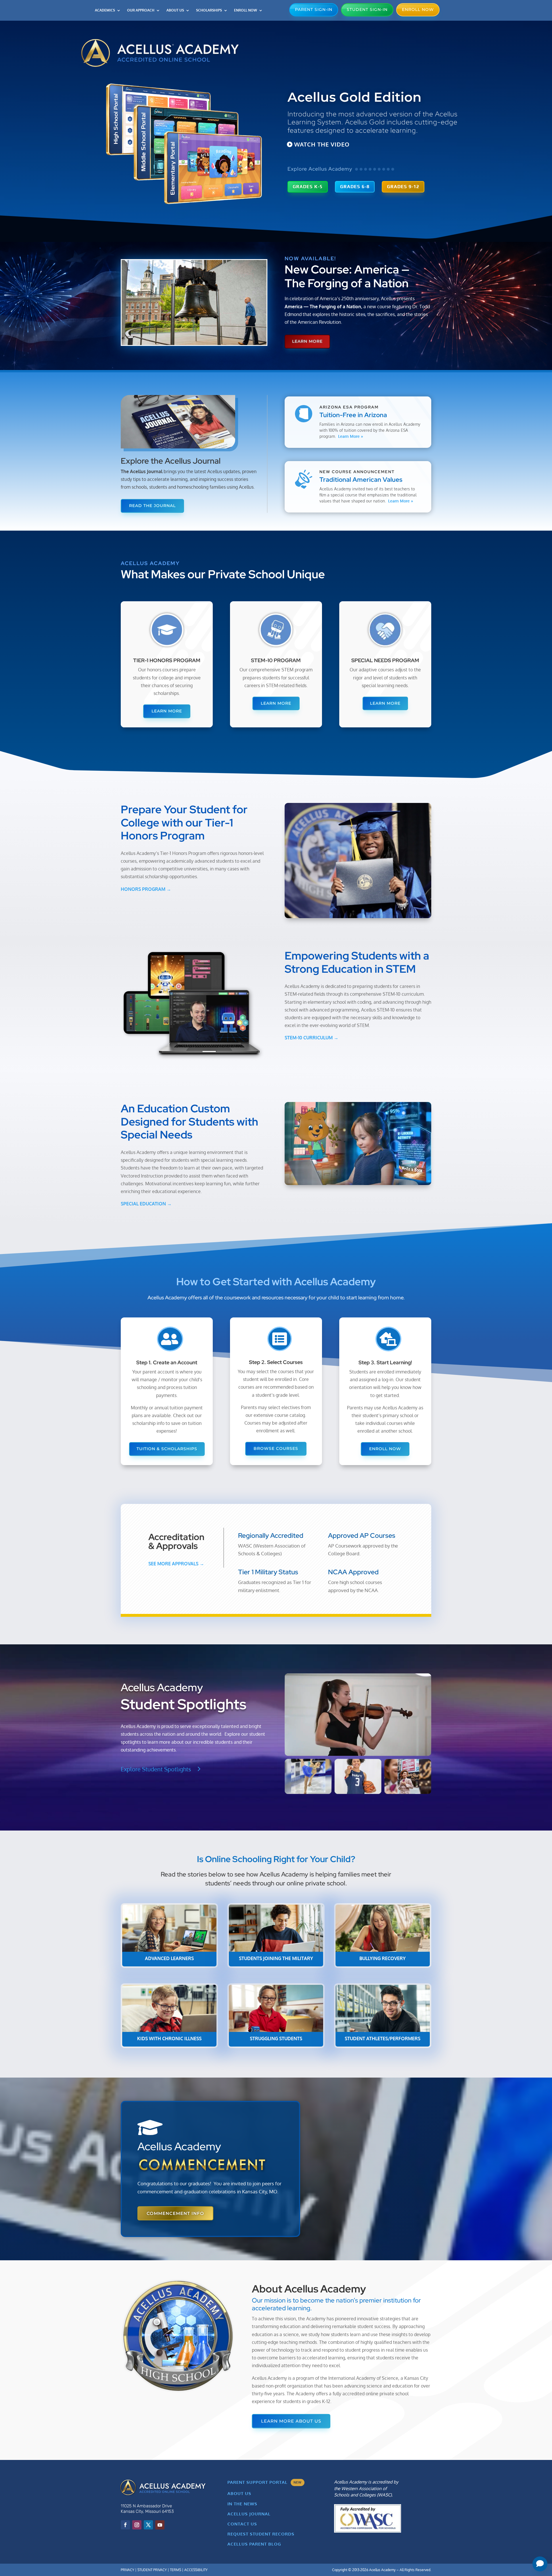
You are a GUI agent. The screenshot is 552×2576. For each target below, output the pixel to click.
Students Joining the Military (276, 1958)
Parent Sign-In (314, 9)
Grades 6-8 (355, 187)
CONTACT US (242, 2524)
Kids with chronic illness (169, 2039)
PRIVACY (128, 2570)
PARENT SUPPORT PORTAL (265, 2482)
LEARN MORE (167, 711)
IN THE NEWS (242, 2504)
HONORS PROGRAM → (146, 889)
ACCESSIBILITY (196, 2570)
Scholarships (209, 10)
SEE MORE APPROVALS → (176, 1564)
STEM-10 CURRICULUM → (312, 1038)
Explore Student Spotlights (156, 1769)
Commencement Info (175, 2213)
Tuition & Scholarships (167, 1449)
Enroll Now (246, 10)
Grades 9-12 (403, 187)
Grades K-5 (308, 187)
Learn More (307, 341)
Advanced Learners (169, 1958)
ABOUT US (239, 2493)
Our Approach (141, 10)
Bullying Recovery (383, 1958)
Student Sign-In (367, 9)
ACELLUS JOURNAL (249, 2514)
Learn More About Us (291, 2421)
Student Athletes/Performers (383, 2039)
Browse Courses (276, 1448)
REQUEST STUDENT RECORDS (261, 2534)
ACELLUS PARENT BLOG (254, 2544)
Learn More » (351, 436)
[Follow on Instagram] (137, 2525)
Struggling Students (276, 2039)
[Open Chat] (540, 2564)
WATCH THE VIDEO (322, 144)
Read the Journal (152, 506)
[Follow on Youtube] (160, 2525)
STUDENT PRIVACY (152, 2570)
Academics (105, 10)
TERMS (176, 2570)
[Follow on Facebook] (125, 2525)
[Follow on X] (148, 2525)
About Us (175, 10)
